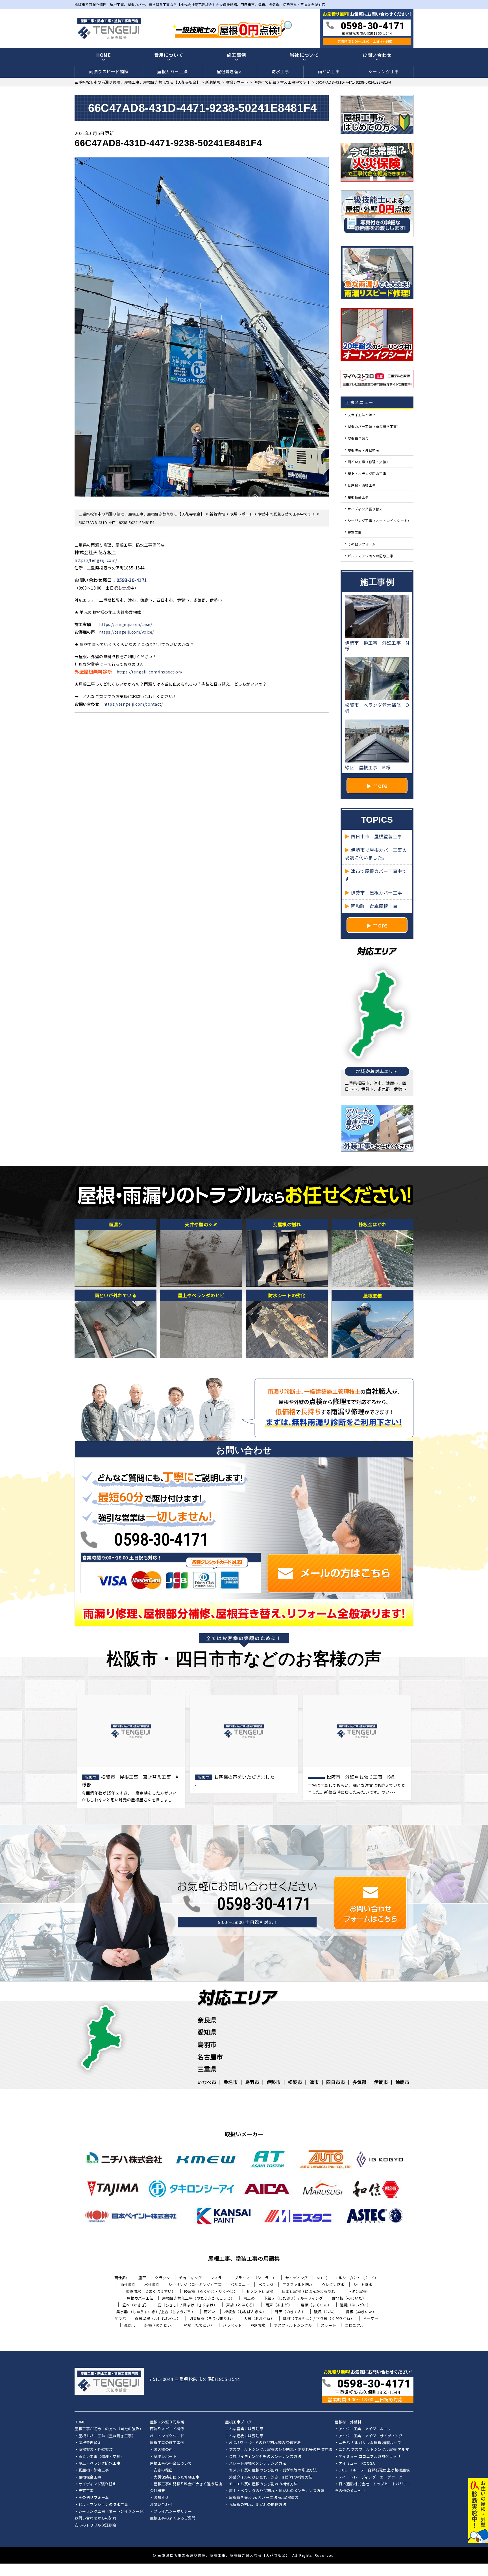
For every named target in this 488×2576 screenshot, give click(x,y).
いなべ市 (207, 2082)
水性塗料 (152, 2284)
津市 (314, 2082)
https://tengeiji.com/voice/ (127, 632)
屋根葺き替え (230, 71)
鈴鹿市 (402, 2082)
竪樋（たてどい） (199, 2325)
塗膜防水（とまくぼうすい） (151, 2291)
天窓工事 (355, 532)
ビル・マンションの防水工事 (371, 556)
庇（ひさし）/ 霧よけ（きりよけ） (188, 2305)
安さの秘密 (163, 2470)
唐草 (142, 2278)
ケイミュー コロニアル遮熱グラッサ (370, 2457)
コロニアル (354, 2325)
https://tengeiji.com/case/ (126, 624)
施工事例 (237, 55)
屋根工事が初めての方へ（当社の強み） (109, 2429)
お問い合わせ (377, 55)
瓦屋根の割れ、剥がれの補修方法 (258, 2505)
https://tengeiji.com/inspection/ (150, 672)
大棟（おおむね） (259, 2318)
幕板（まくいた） (316, 2305)
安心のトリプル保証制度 (96, 2525)
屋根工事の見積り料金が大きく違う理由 (188, 2484)
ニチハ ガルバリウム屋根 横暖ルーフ (370, 2443)
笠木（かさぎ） (136, 2305)
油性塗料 (128, 2284)
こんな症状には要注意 (244, 2436)
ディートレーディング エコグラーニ (371, 2477)
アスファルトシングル (293, 2325)
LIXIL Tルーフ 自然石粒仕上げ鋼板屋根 (374, 2470)
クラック (162, 2278)
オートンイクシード (167, 2436)
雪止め (249, 2298)
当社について (304, 55)
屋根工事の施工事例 (167, 2443)
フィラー (218, 2278)
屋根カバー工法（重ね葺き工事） (374, 426)
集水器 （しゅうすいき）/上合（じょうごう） (156, 2312)
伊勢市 (274, 2082)
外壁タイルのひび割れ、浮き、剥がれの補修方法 (271, 2477)
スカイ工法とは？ (362, 414)
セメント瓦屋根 (260, 2291)
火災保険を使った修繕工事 (177, 2477)
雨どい (210, 2312)
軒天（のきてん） (290, 2312)
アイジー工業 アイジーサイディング (371, 2436)
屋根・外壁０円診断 (167, 2422)
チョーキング (190, 2278)
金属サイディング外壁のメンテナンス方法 (265, 2457)
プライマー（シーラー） (255, 2278)
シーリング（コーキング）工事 (195, 2284)
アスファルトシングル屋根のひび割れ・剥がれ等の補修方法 (281, 2450)
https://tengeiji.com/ (96, 560)
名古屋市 (210, 2057)
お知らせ (161, 2498)
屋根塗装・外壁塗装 (364, 450)
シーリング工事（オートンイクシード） (379, 520)
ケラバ (120, 2318)
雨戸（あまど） (279, 2305)
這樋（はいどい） (355, 2305)
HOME (104, 55)
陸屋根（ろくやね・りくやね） (211, 2291)
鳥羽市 (207, 2044)
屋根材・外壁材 (348, 2422)
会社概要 (158, 2491)
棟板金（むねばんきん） (245, 2312)
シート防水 (363, 2284)
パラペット (232, 2325)
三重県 (207, 2069)
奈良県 (207, 2020)
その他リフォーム (362, 544)
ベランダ (266, 2284)
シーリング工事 (384, 71)
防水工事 (280, 71)
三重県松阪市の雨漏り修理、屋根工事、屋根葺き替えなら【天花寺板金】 (224, 2555)
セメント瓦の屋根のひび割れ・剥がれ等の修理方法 (273, 2470)
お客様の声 (163, 2450)
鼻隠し (130, 2325)
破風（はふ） (325, 2312)
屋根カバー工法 (172, 71)
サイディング (297, 2278)
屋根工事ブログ (238, 2422)
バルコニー (240, 2284)
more (380, 785)
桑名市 (231, 2082)
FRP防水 (258, 2325)
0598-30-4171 (132, 580)
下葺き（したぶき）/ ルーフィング (293, 2298)
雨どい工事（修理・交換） (369, 462)
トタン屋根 (357, 2291)
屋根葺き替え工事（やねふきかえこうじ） (198, 2298)
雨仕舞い (122, 2278)
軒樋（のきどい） (160, 2325)
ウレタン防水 (333, 2284)
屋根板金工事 (358, 497)
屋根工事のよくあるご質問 (173, 2518)
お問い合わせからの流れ (96, 2518)
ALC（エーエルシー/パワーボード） (348, 2278)
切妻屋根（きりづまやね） (212, 2318)
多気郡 (360, 2082)
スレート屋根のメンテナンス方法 (258, 2464)
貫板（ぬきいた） (361, 2312)
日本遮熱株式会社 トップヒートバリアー (375, 2484)
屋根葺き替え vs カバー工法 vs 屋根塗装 (264, 2498)
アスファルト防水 (298, 2284)
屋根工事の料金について (171, 2464)
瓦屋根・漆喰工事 (362, 485)
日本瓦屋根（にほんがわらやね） (311, 2291)
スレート (328, 2325)
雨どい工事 (329, 71)
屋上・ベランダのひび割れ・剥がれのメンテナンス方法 (277, 2491)
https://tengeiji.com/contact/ (133, 704)
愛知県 (207, 2032)
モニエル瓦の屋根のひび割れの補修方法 (263, 2484)
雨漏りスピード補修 (109, 71)
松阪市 (295, 2082)
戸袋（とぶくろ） (241, 2305)
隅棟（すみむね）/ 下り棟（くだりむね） (319, 2318)
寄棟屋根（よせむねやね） (158, 2318)
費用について (169, 55)
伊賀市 (381, 2082)
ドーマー (371, 2318)
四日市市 (335, 2082)
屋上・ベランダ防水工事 (367, 473)
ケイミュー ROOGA (357, 2464)
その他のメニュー (350, 2491)
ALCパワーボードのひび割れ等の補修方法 (265, 2443)
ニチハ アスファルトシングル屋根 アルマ (374, 2450)
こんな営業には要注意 (244, 2429)
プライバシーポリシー (173, 2512)
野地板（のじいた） (349, 2298)
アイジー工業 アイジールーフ (365, 2429)
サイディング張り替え (365, 509)
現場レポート (165, 2457)
